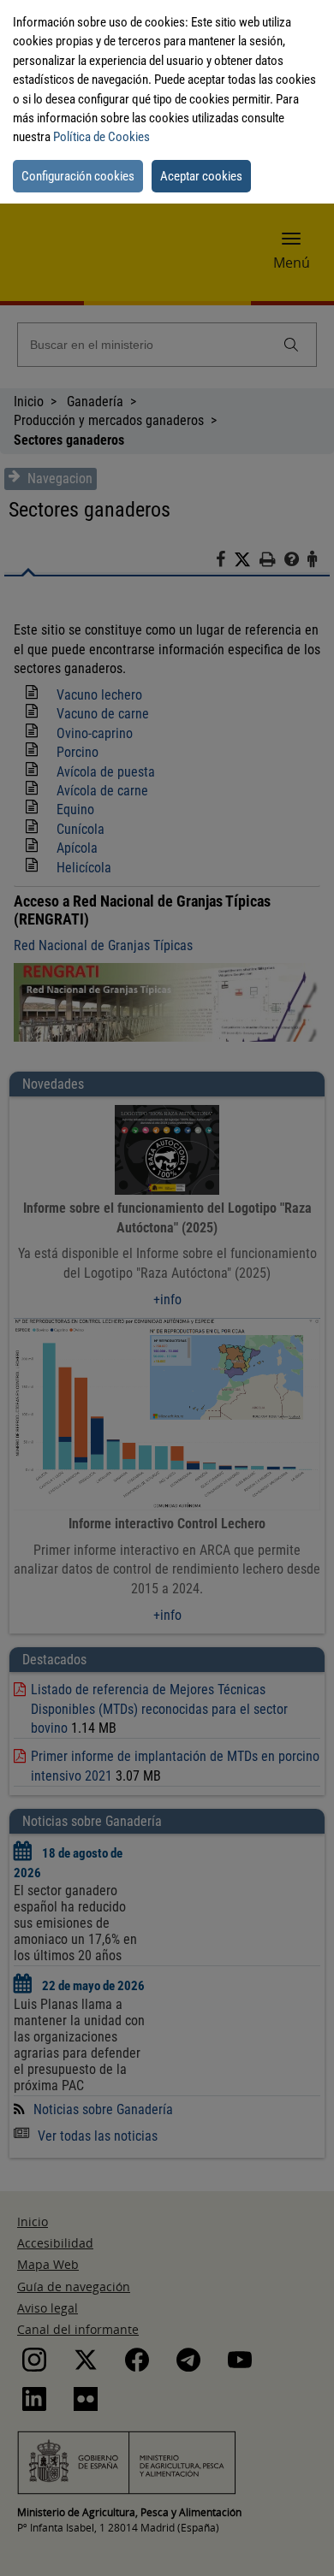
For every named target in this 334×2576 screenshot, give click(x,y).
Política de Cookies (101, 137)
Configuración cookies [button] (78, 176)
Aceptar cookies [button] (201, 176)
